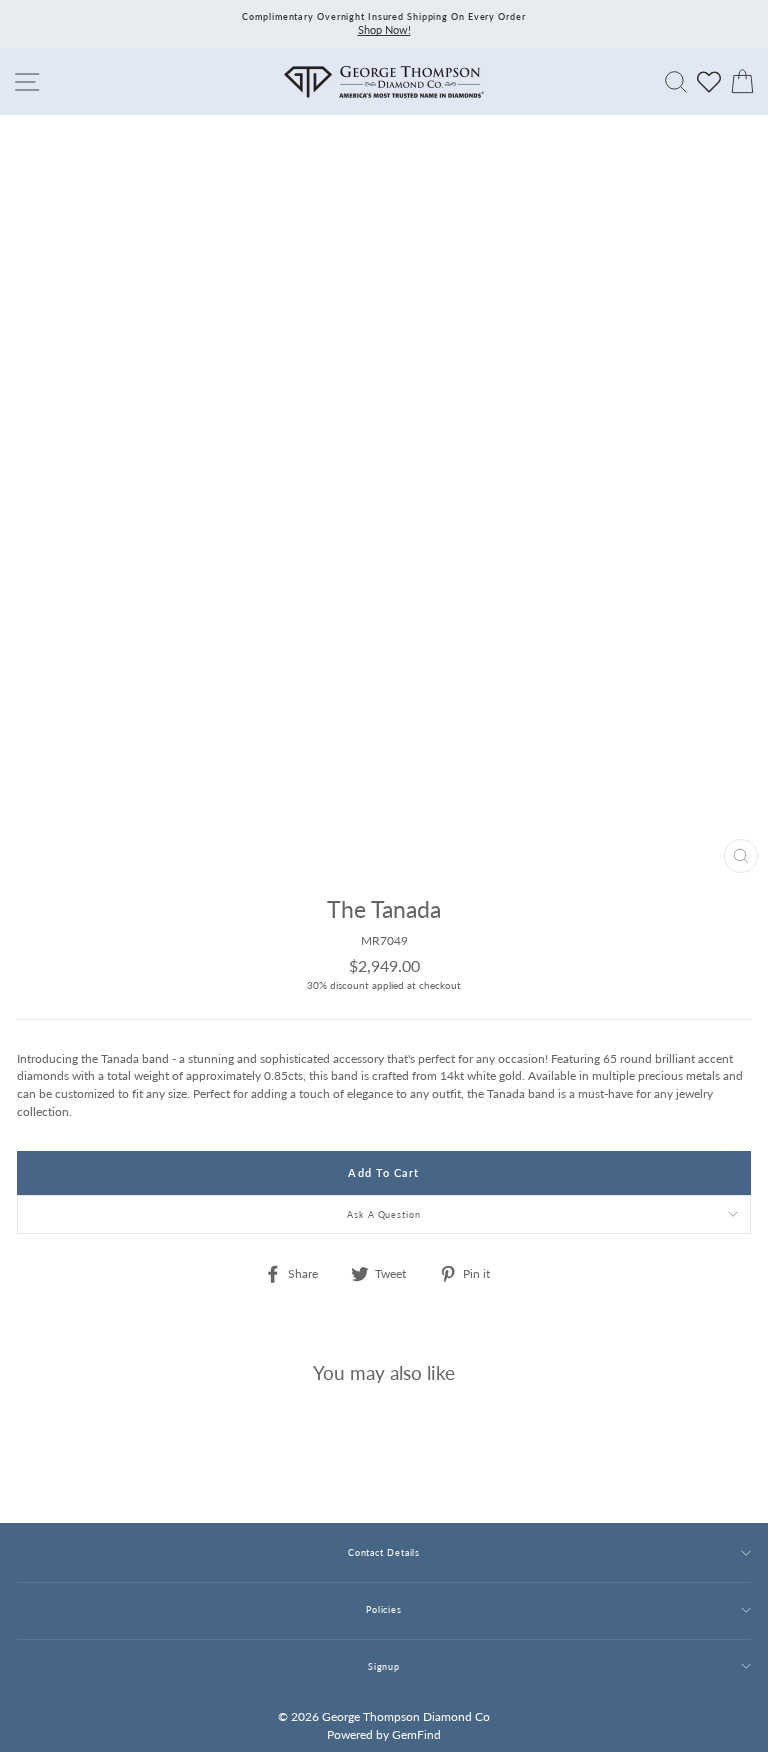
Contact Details (384, 1552)
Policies (384, 1609)
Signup (384, 1666)
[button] (731, 952)
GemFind (416, 1734)
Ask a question (384, 1214)
